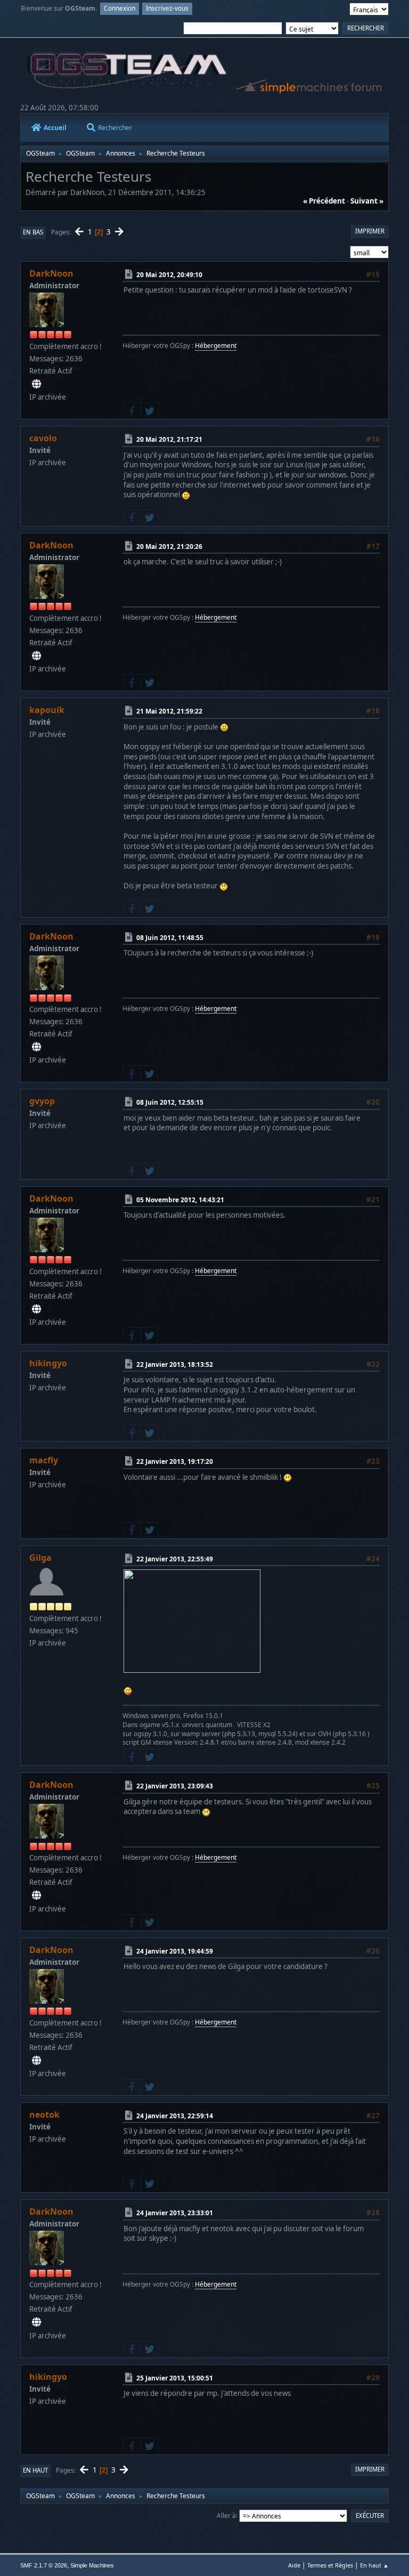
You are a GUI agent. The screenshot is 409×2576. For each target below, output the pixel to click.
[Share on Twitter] (150, 411)
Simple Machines (92, 2565)
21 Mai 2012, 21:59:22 (169, 711)
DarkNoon (51, 273)
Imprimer (370, 231)
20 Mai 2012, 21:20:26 (169, 546)
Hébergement (216, 346)
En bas (33, 232)
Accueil (55, 128)
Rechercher (115, 128)
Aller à (226, 2515)
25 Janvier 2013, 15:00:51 (175, 2377)
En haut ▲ (374, 2565)
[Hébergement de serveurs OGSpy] (36, 384)
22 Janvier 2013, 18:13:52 (175, 1364)
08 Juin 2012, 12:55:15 (170, 1102)
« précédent (324, 201)
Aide (294, 2565)
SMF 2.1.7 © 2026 (44, 2565)
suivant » (367, 201)
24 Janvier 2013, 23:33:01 (175, 2213)
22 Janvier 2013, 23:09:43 (175, 1786)
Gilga (40, 1558)
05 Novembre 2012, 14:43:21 (180, 1200)
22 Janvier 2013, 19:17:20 (175, 1461)
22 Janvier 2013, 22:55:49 (175, 1559)
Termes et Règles (330, 2565)
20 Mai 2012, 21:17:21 (169, 439)
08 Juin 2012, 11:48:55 (170, 938)
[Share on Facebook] (132, 411)
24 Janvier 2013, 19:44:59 (175, 1951)
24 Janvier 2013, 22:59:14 (175, 2116)
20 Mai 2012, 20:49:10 (169, 275)
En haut (35, 2470)
